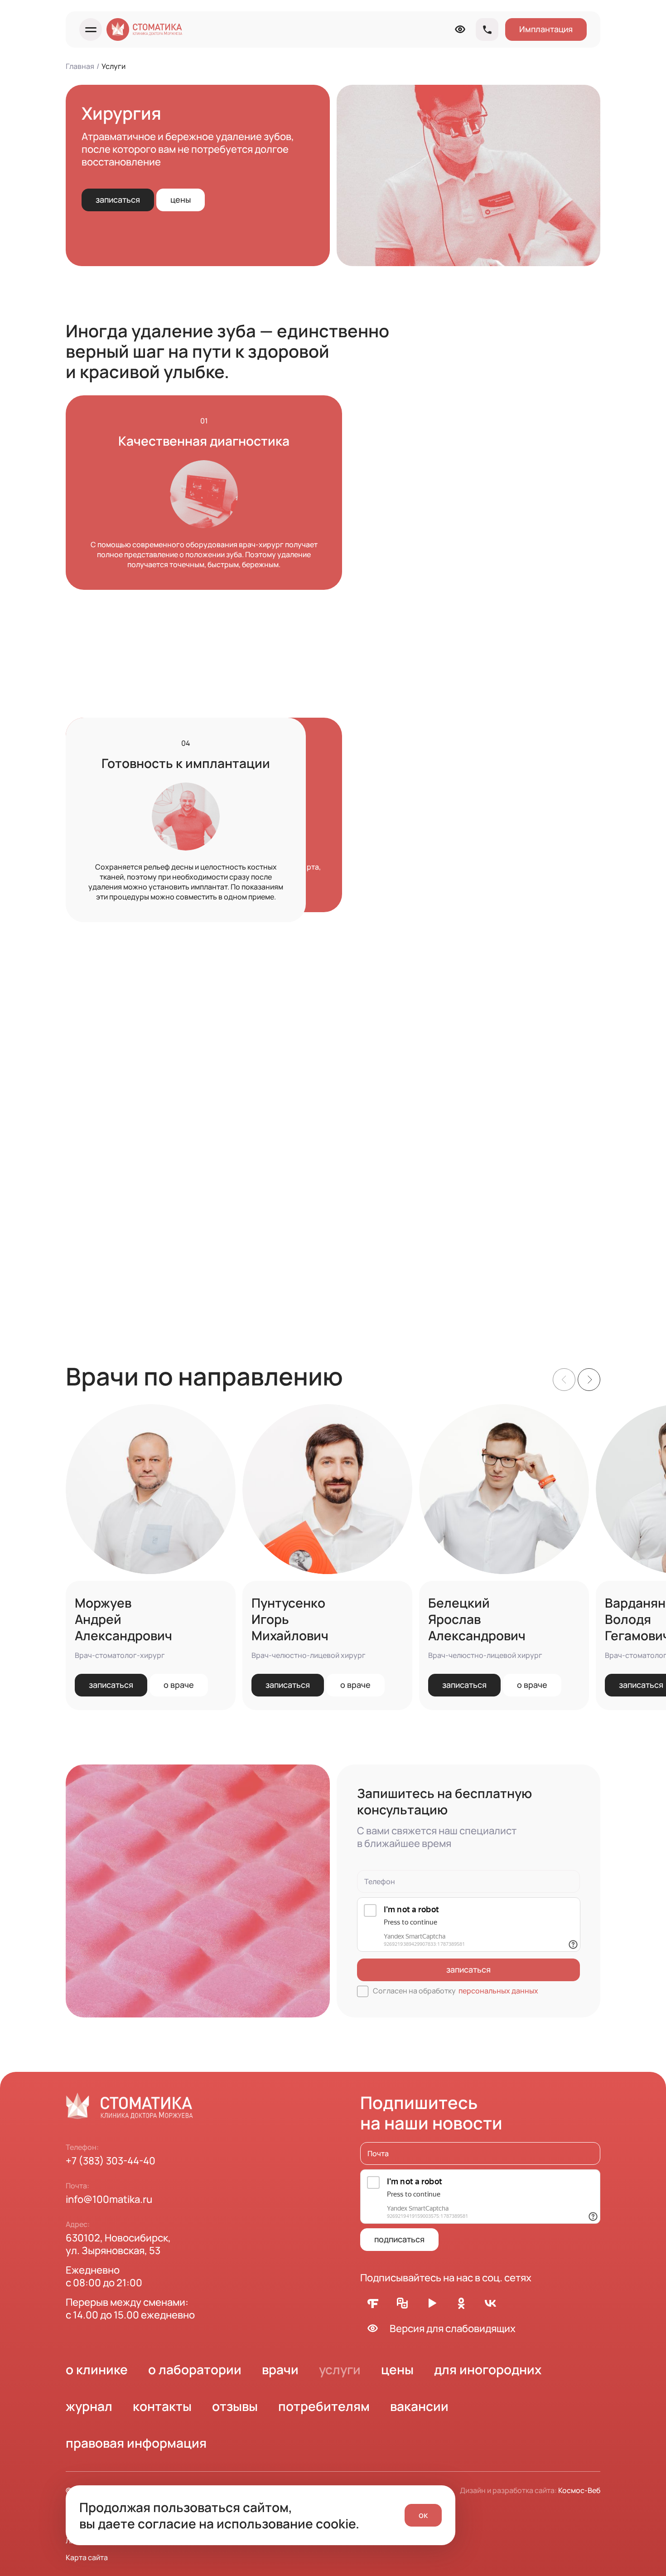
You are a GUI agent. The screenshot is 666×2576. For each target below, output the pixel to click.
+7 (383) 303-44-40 (111, 2161)
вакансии (419, 2406)
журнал (89, 2406)
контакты (162, 2406)
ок (423, 2515)
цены (181, 199)
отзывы (235, 2406)
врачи (280, 2369)
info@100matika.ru (109, 2199)
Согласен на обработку (456, 1991)
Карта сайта (87, 2557)
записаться (118, 199)
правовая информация (136, 2443)
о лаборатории (195, 2369)
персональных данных (498, 1991)
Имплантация (546, 29)
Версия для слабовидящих (453, 2328)
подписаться (399, 2239)
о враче (179, 1685)
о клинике (97, 2369)
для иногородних (488, 2369)
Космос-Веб (579, 2490)
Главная (80, 66)
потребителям (324, 2406)
